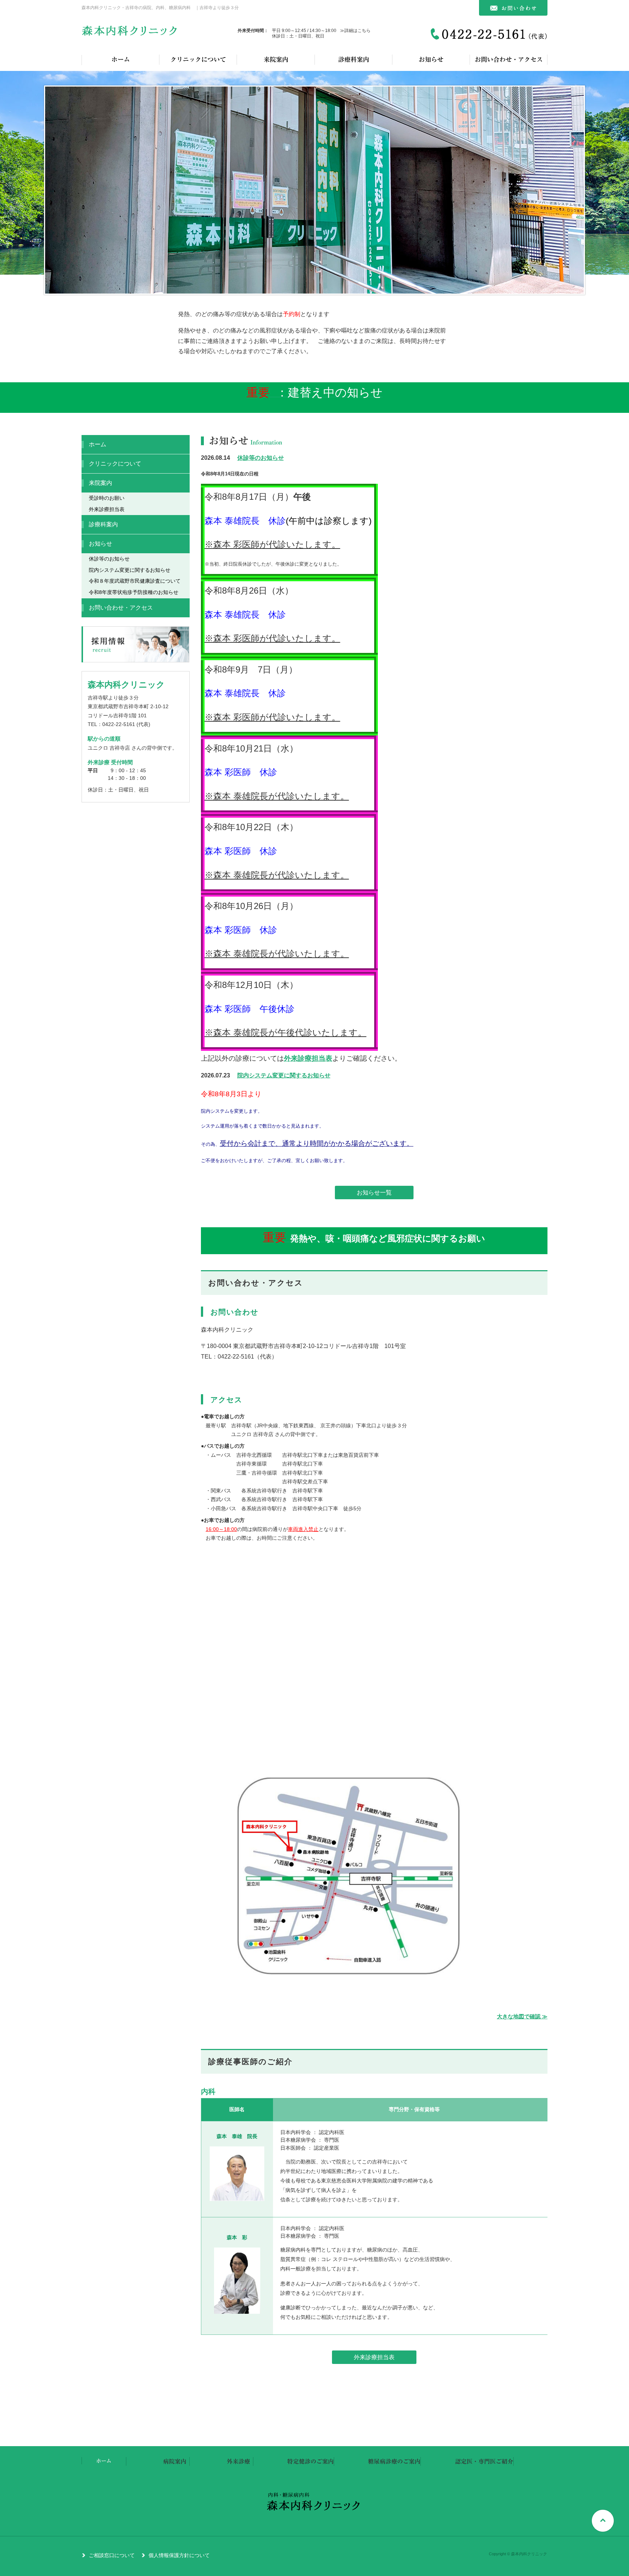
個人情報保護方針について (179, 2555)
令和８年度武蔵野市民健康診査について (135, 581)
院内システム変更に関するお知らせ (284, 1075)
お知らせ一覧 (374, 1193)
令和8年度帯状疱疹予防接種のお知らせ (134, 592)
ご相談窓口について (112, 2555)
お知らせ (431, 59)
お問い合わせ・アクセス (509, 59)
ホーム (121, 59)
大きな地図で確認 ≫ (522, 2017)
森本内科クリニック (130, 33)
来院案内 (276, 59)
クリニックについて (198, 59)
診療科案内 (354, 59)
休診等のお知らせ (261, 458)
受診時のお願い (107, 498)
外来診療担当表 (308, 1058)
